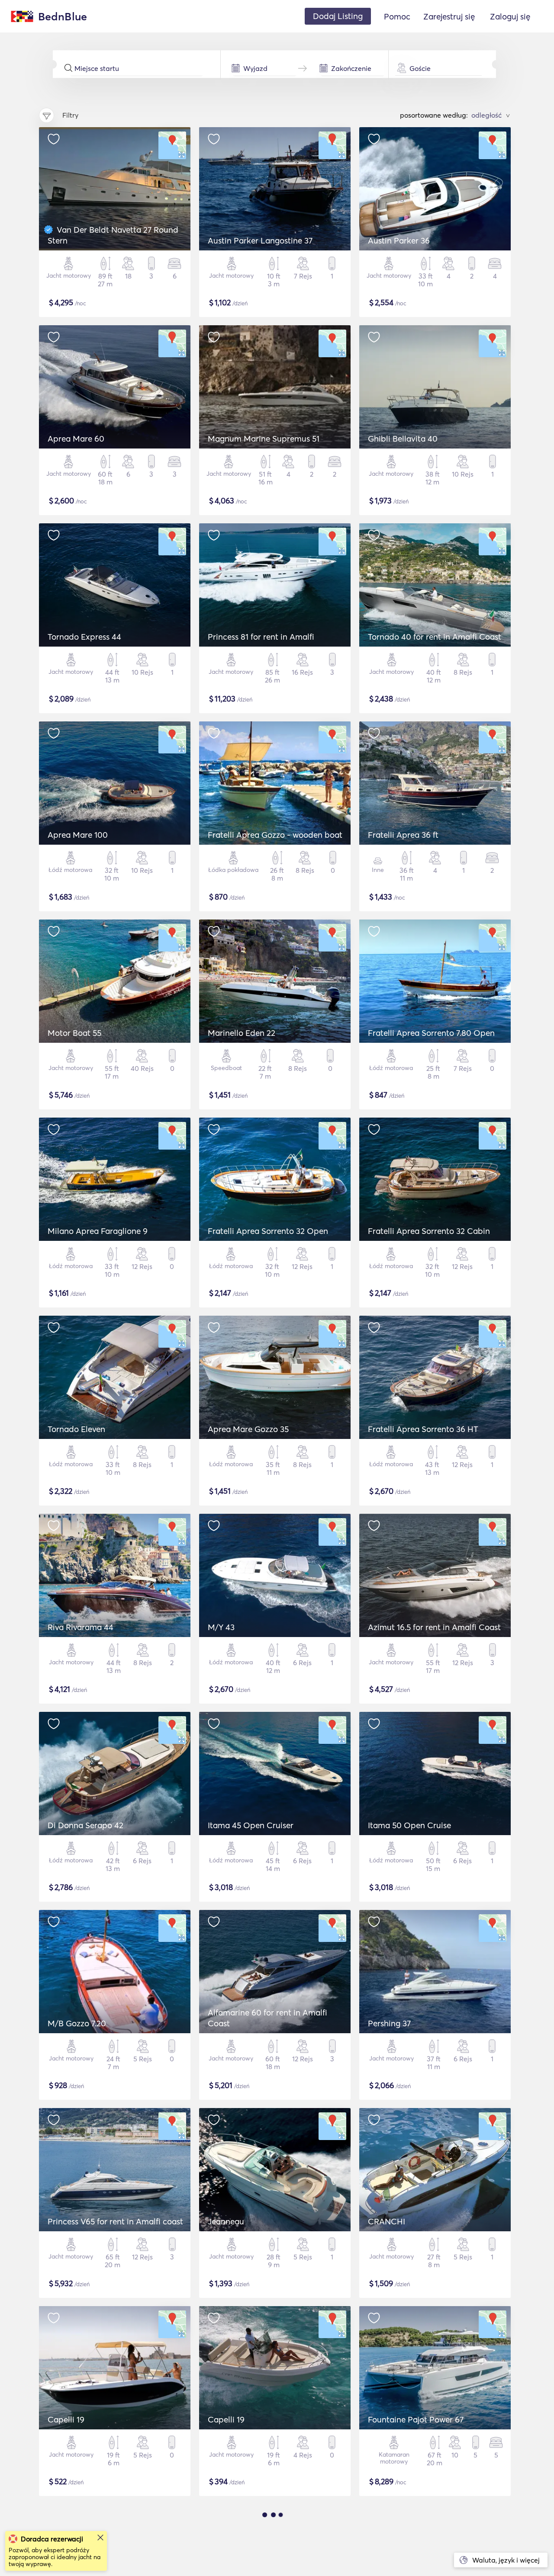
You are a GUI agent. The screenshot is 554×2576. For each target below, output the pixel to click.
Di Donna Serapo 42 (85, 1825)
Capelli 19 (66, 2419)
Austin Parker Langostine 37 (260, 240)
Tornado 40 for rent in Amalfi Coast (435, 637)
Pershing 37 (389, 2023)
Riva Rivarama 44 (81, 1627)
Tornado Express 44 (84, 637)
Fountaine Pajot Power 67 (416, 2419)
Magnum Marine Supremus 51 (264, 439)
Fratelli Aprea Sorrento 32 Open (268, 1231)
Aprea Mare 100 (78, 835)
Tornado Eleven (76, 1429)
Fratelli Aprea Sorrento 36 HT (423, 1429)
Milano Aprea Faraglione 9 (98, 1231)
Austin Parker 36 (399, 240)
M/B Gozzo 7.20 (77, 2023)
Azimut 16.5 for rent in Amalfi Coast (434, 1627)
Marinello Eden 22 (242, 1033)
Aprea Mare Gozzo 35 (248, 1429)
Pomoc (397, 16)
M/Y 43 (221, 1627)
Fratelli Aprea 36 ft (403, 835)
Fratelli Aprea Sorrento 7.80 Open (431, 1033)
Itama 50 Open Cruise (409, 1825)
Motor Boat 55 (74, 1033)
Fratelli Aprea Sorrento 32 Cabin (429, 1231)
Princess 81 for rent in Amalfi (261, 637)
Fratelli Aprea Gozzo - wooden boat (275, 835)
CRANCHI (387, 2221)
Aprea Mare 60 (76, 439)
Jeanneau (226, 2221)
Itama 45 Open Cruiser (251, 1825)
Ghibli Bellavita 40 (403, 439)
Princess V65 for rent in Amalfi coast (115, 2221)
